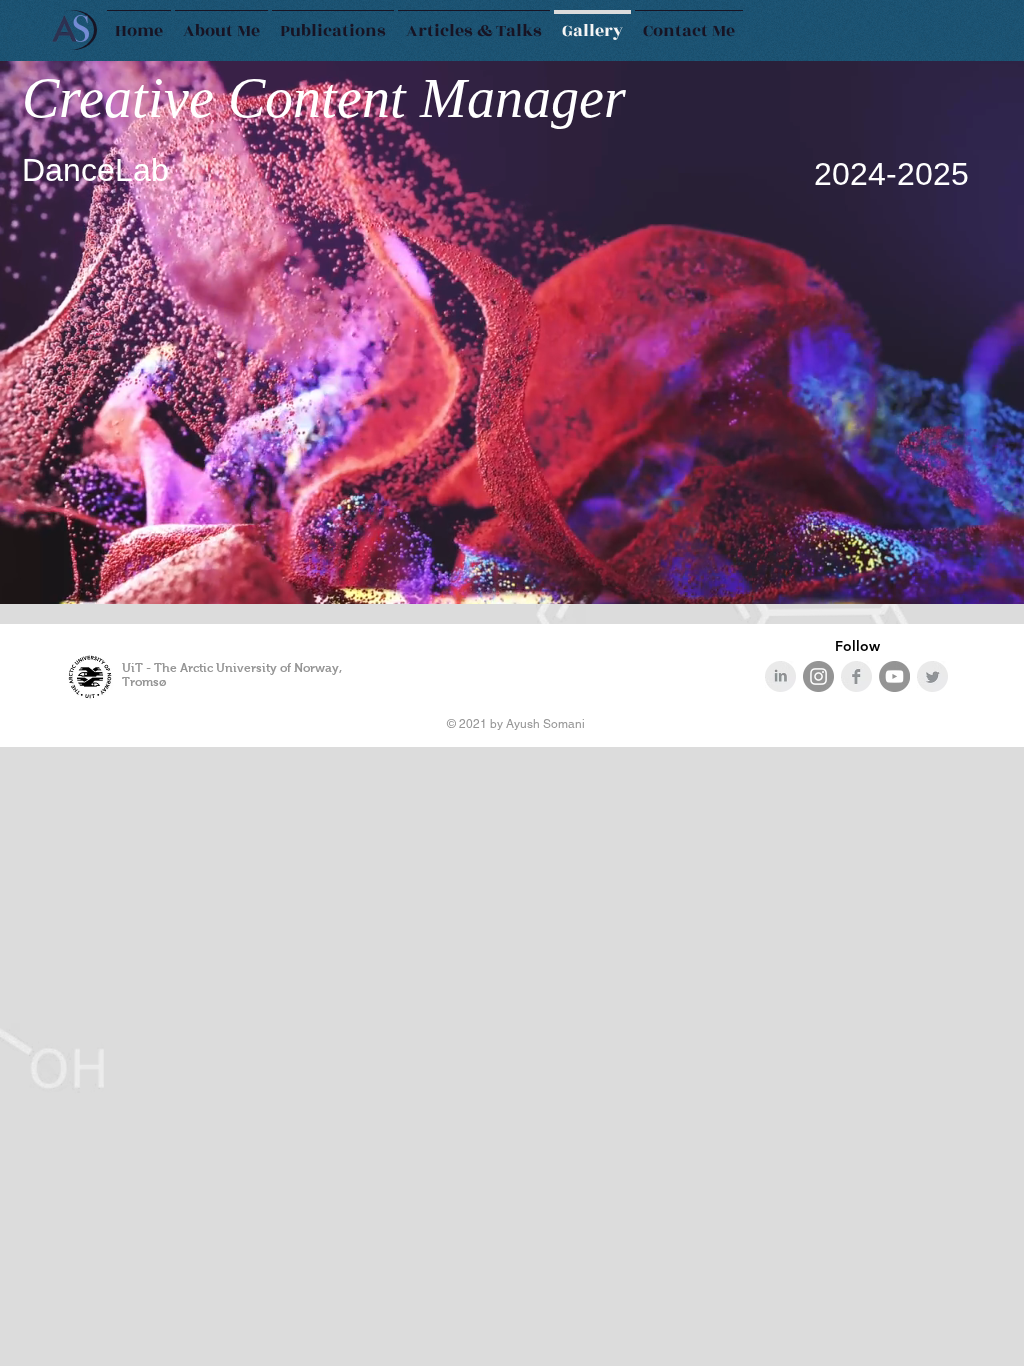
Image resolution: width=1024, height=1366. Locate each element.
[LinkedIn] (780, 676)
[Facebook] (856, 676)
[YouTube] (894, 676)
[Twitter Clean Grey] (932, 676)
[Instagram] (818, 676)
